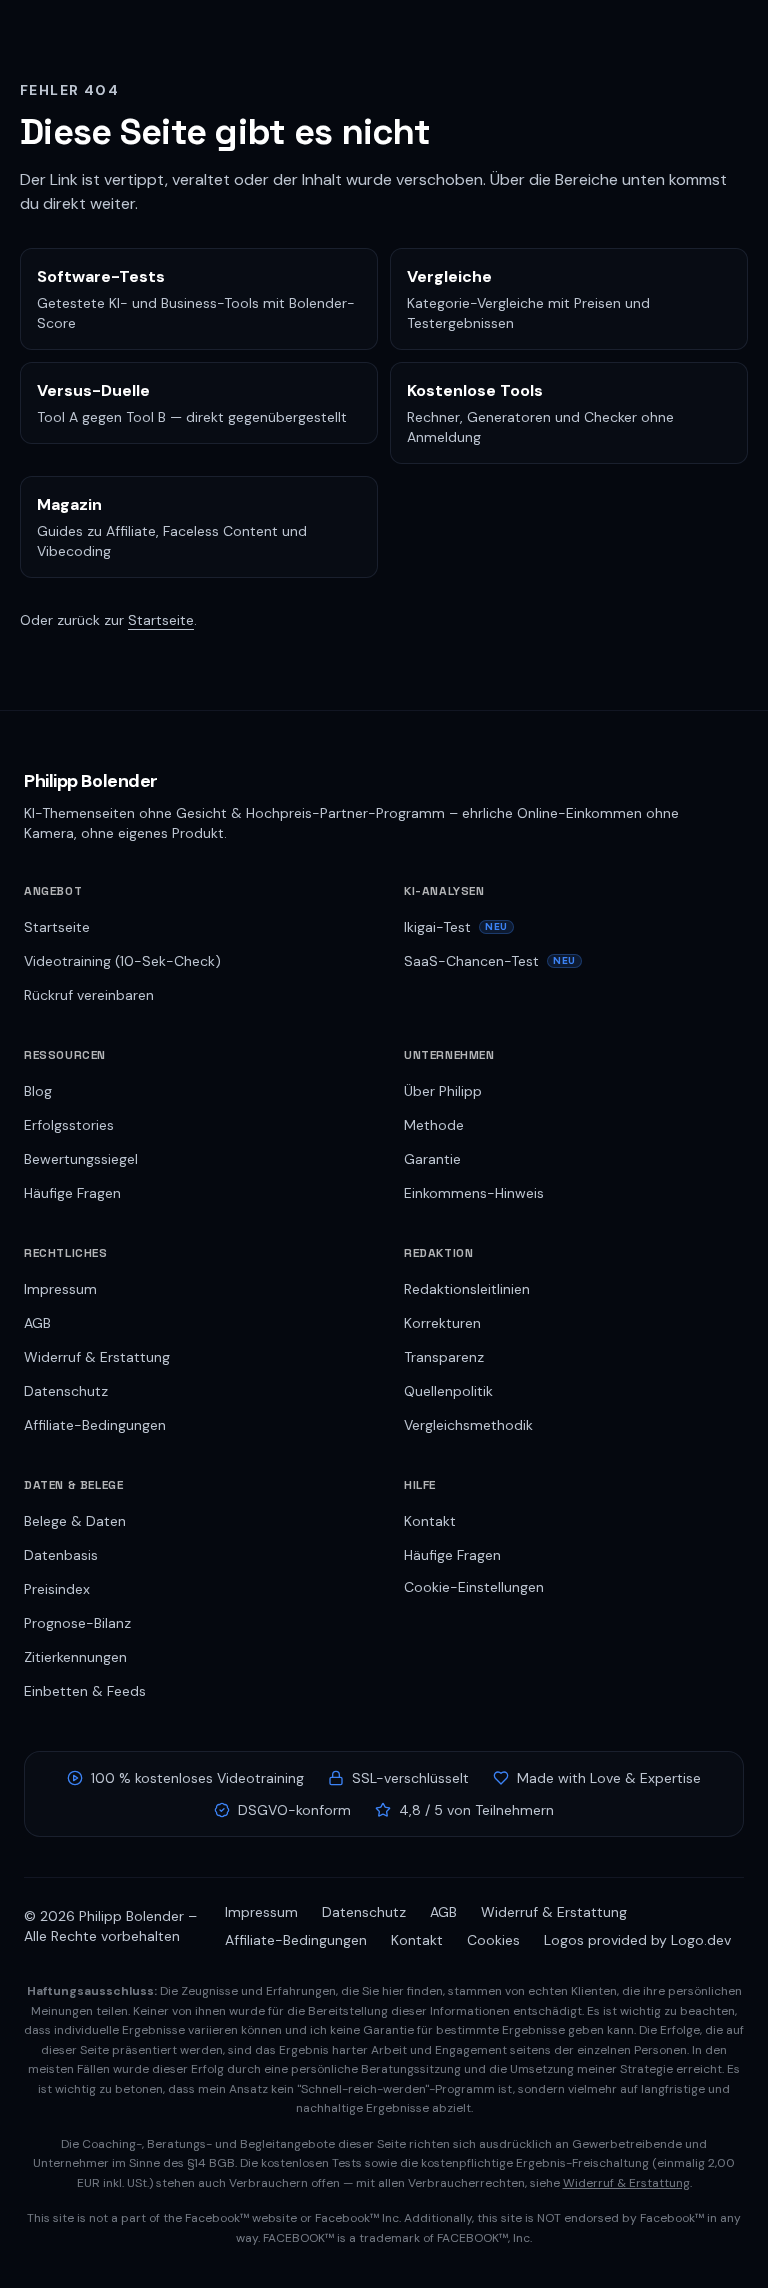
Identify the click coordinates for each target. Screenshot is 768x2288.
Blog (38, 1091)
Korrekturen (442, 1323)
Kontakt (430, 1521)
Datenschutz (66, 1391)
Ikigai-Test (456, 927)
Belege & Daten (75, 1521)
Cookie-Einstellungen (474, 1587)
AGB (37, 1323)
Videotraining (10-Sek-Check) (122, 961)
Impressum (60, 1289)
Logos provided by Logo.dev (637, 1940)
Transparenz (444, 1357)
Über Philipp (443, 1091)
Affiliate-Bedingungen (95, 1425)
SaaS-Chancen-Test (490, 961)
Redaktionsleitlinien (467, 1289)
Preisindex (57, 1589)
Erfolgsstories (69, 1125)
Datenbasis (61, 1555)
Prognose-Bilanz (77, 1623)
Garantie (432, 1159)
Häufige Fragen (72, 1193)
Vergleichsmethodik (468, 1425)
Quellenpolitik (448, 1391)
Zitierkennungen (75, 1657)
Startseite (161, 620)
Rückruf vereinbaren (89, 995)
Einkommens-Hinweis (474, 1193)
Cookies (493, 1940)
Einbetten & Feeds (85, 1691)
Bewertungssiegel (81, 1159)
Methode (434, 1125)
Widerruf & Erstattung (97, 1357)
